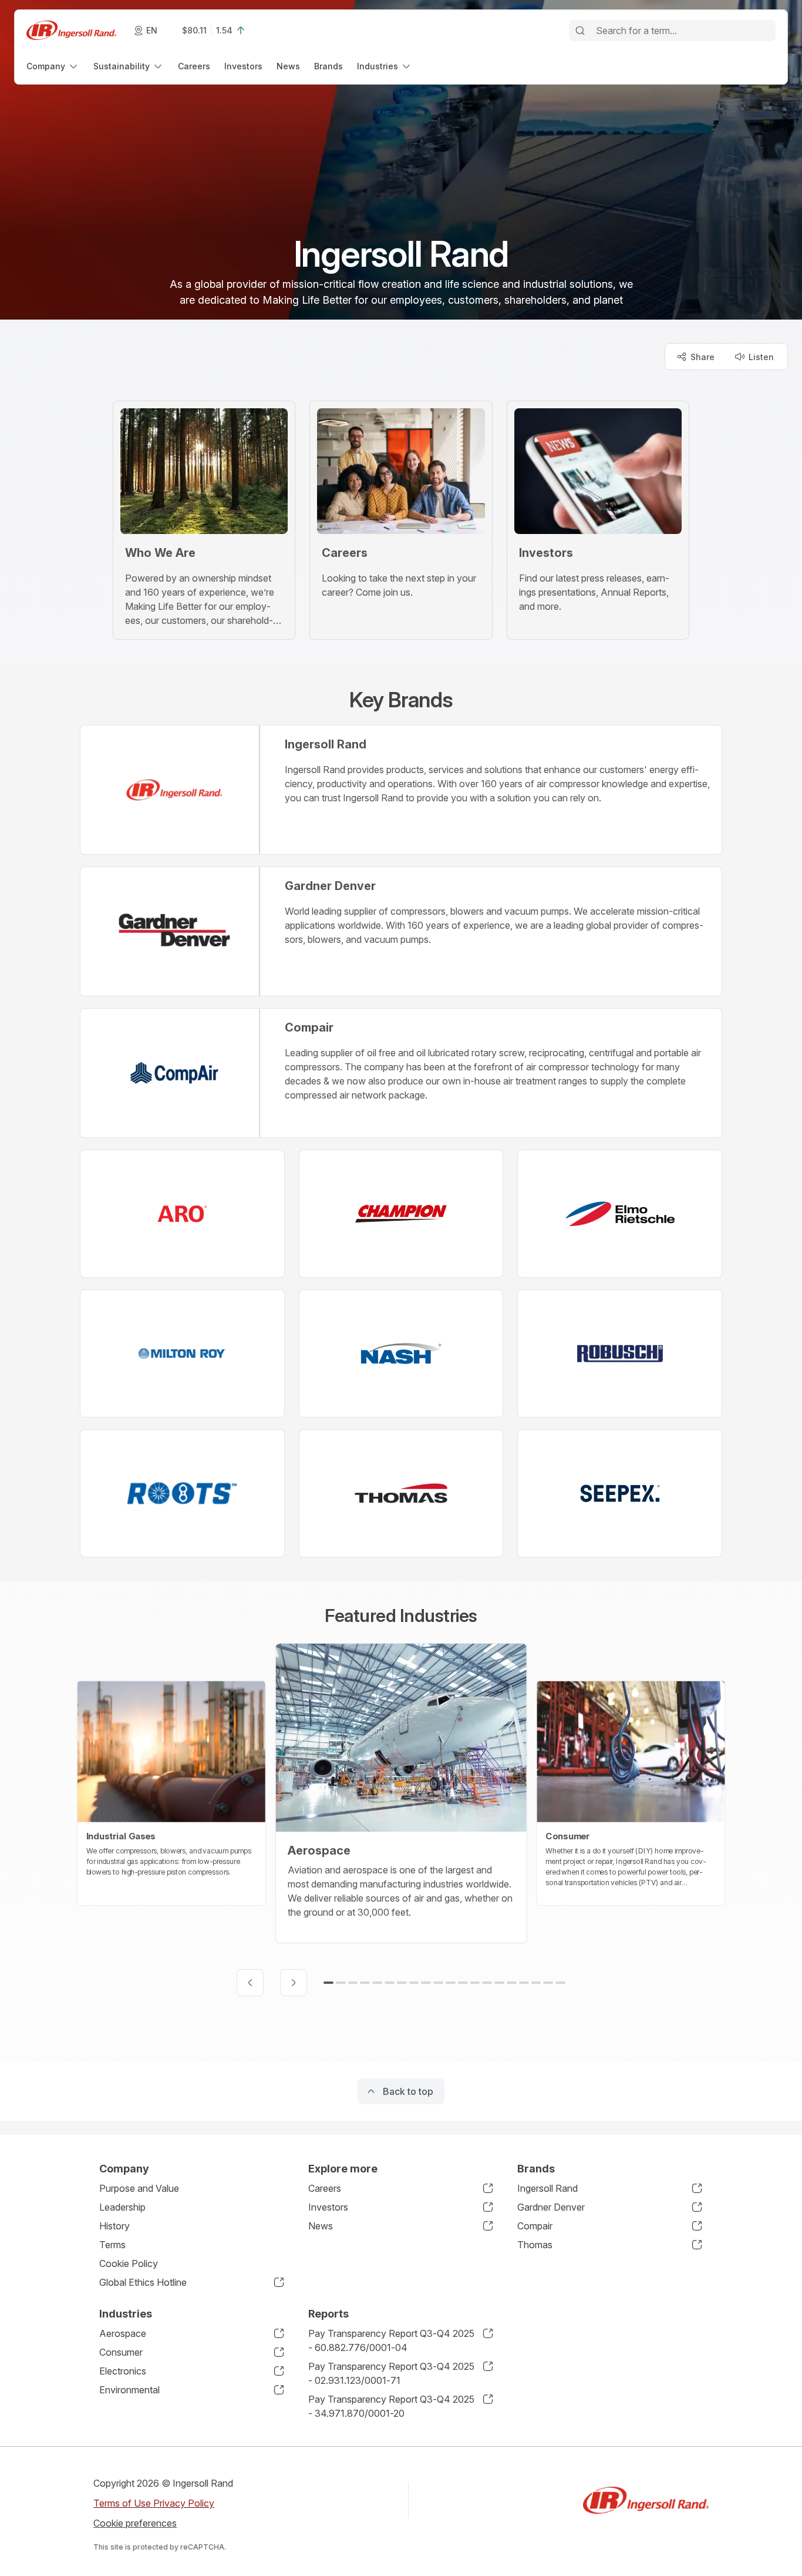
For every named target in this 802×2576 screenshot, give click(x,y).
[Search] (580, 31)
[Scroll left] (250, 1983)
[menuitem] (53, 66)
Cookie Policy (129, 2263)
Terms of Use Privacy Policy (154, 2503)
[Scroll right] (294, 1983)
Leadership (122, 2207)
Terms (112, 2245)
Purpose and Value (139, 2188)
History (114, 2226)
